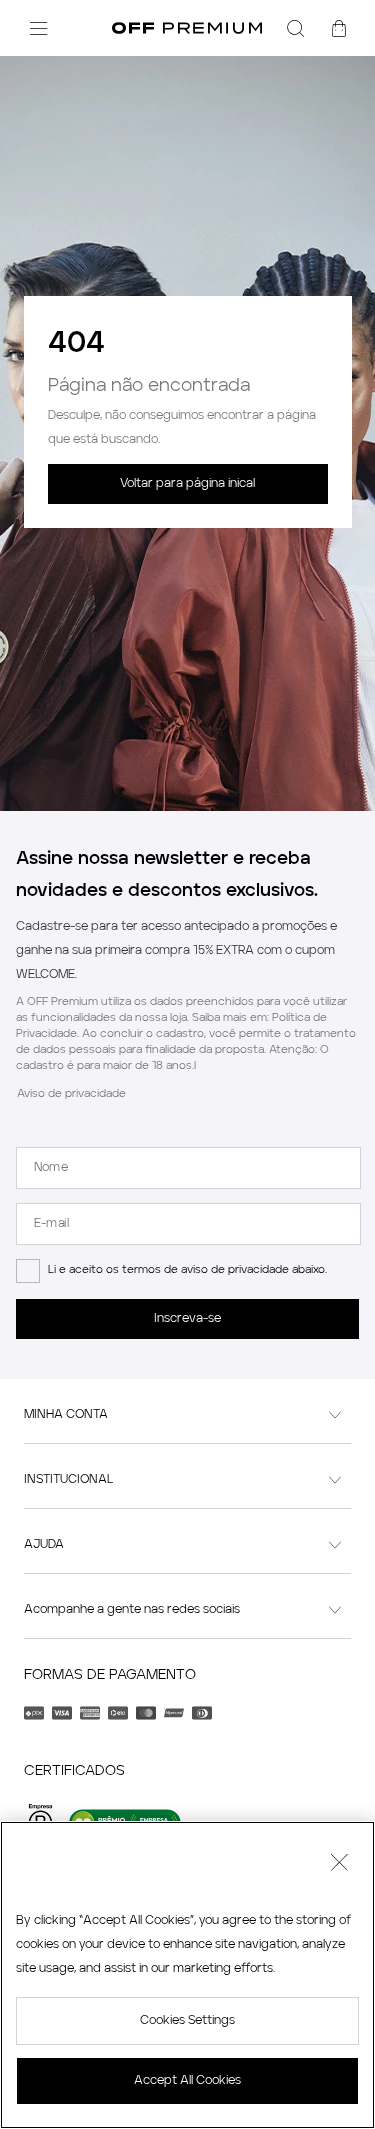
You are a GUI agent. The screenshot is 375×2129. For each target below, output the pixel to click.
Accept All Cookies (187, 2081)
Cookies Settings (187, 2021)
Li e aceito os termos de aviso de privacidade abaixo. (187, 1270)
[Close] (339, 1865)
